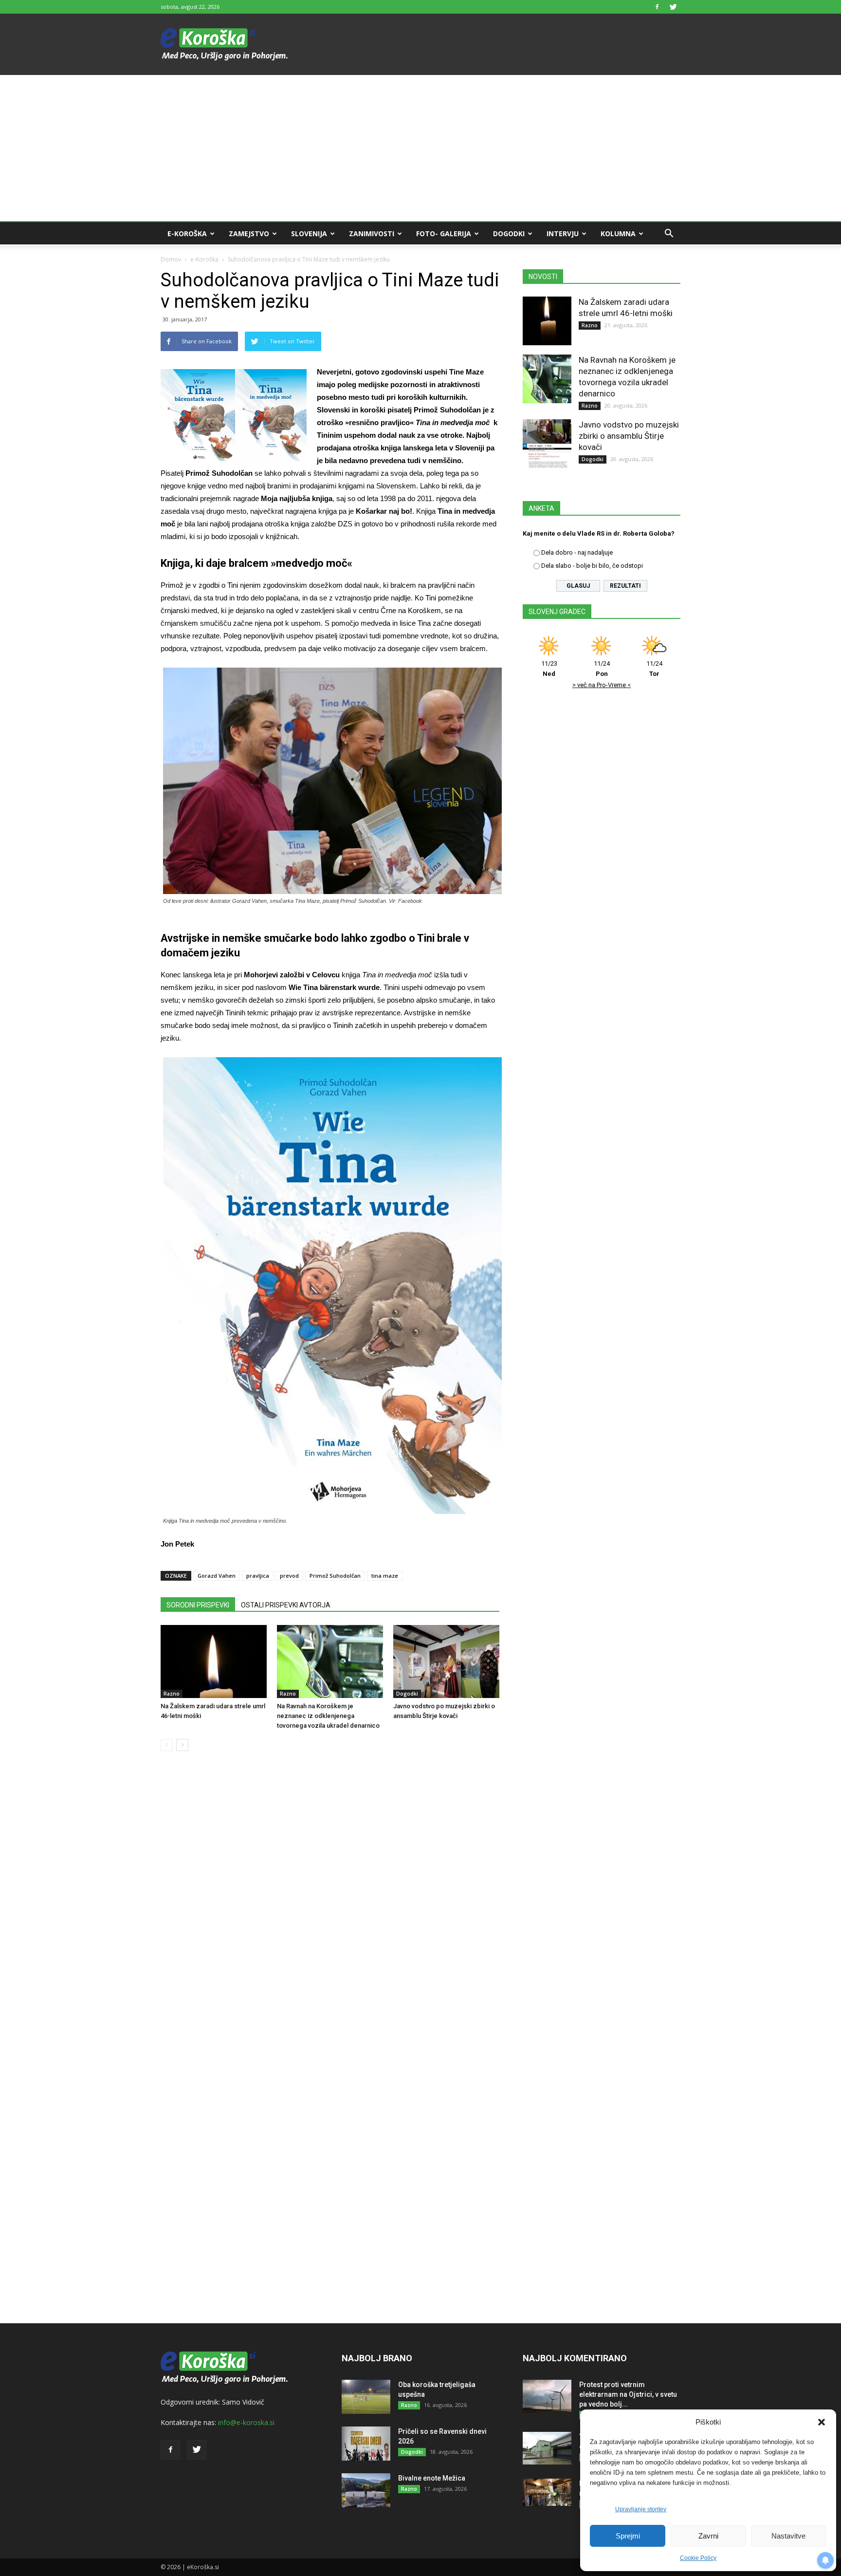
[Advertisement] (420, 148)
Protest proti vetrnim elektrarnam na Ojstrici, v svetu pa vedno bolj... (628, 2394)
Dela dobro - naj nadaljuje (577, 552)
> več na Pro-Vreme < (602, 685)
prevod (289, 1576)
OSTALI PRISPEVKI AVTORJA (286, 1605)
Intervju (563, 233)
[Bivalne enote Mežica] (366, 2490)
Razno (172, 1694)
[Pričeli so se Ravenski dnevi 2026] (366, 2444)
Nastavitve (788, 2536)
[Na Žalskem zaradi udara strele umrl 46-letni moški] (214, 1661)
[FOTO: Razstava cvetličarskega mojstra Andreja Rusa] (547, 2492)
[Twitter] (673, 7)
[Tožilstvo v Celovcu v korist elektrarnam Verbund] (547, 2448)
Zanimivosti (372, 233)
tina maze (385, 1576)
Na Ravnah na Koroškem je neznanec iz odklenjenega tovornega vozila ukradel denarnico (328, 1716)
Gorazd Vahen (217, 1576)
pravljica (258, 1576)
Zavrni (708, 2536)
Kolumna (618, 233)
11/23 (549, 669)
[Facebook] (657, 7)
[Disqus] (330, 1906)
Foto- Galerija (444, 233)
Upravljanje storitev (641, 2509)
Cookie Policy (698, 2558)
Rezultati (625, 586)
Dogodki (509, 233)
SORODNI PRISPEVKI (198, 1605)
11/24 (602, 669)
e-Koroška (187, 233)
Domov (171, 259)
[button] (822, 2422)
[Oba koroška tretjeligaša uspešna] (366, 2397)
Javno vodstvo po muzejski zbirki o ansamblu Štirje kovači (629, 436)
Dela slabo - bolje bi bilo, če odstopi (592, 566)
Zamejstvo (249, 233)
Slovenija (309, 233)
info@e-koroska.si (246, 2422)
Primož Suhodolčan (335, 1576)
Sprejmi (628, 2536)
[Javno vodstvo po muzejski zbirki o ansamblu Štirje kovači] (446, 1661)
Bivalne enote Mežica (432, 2478)
